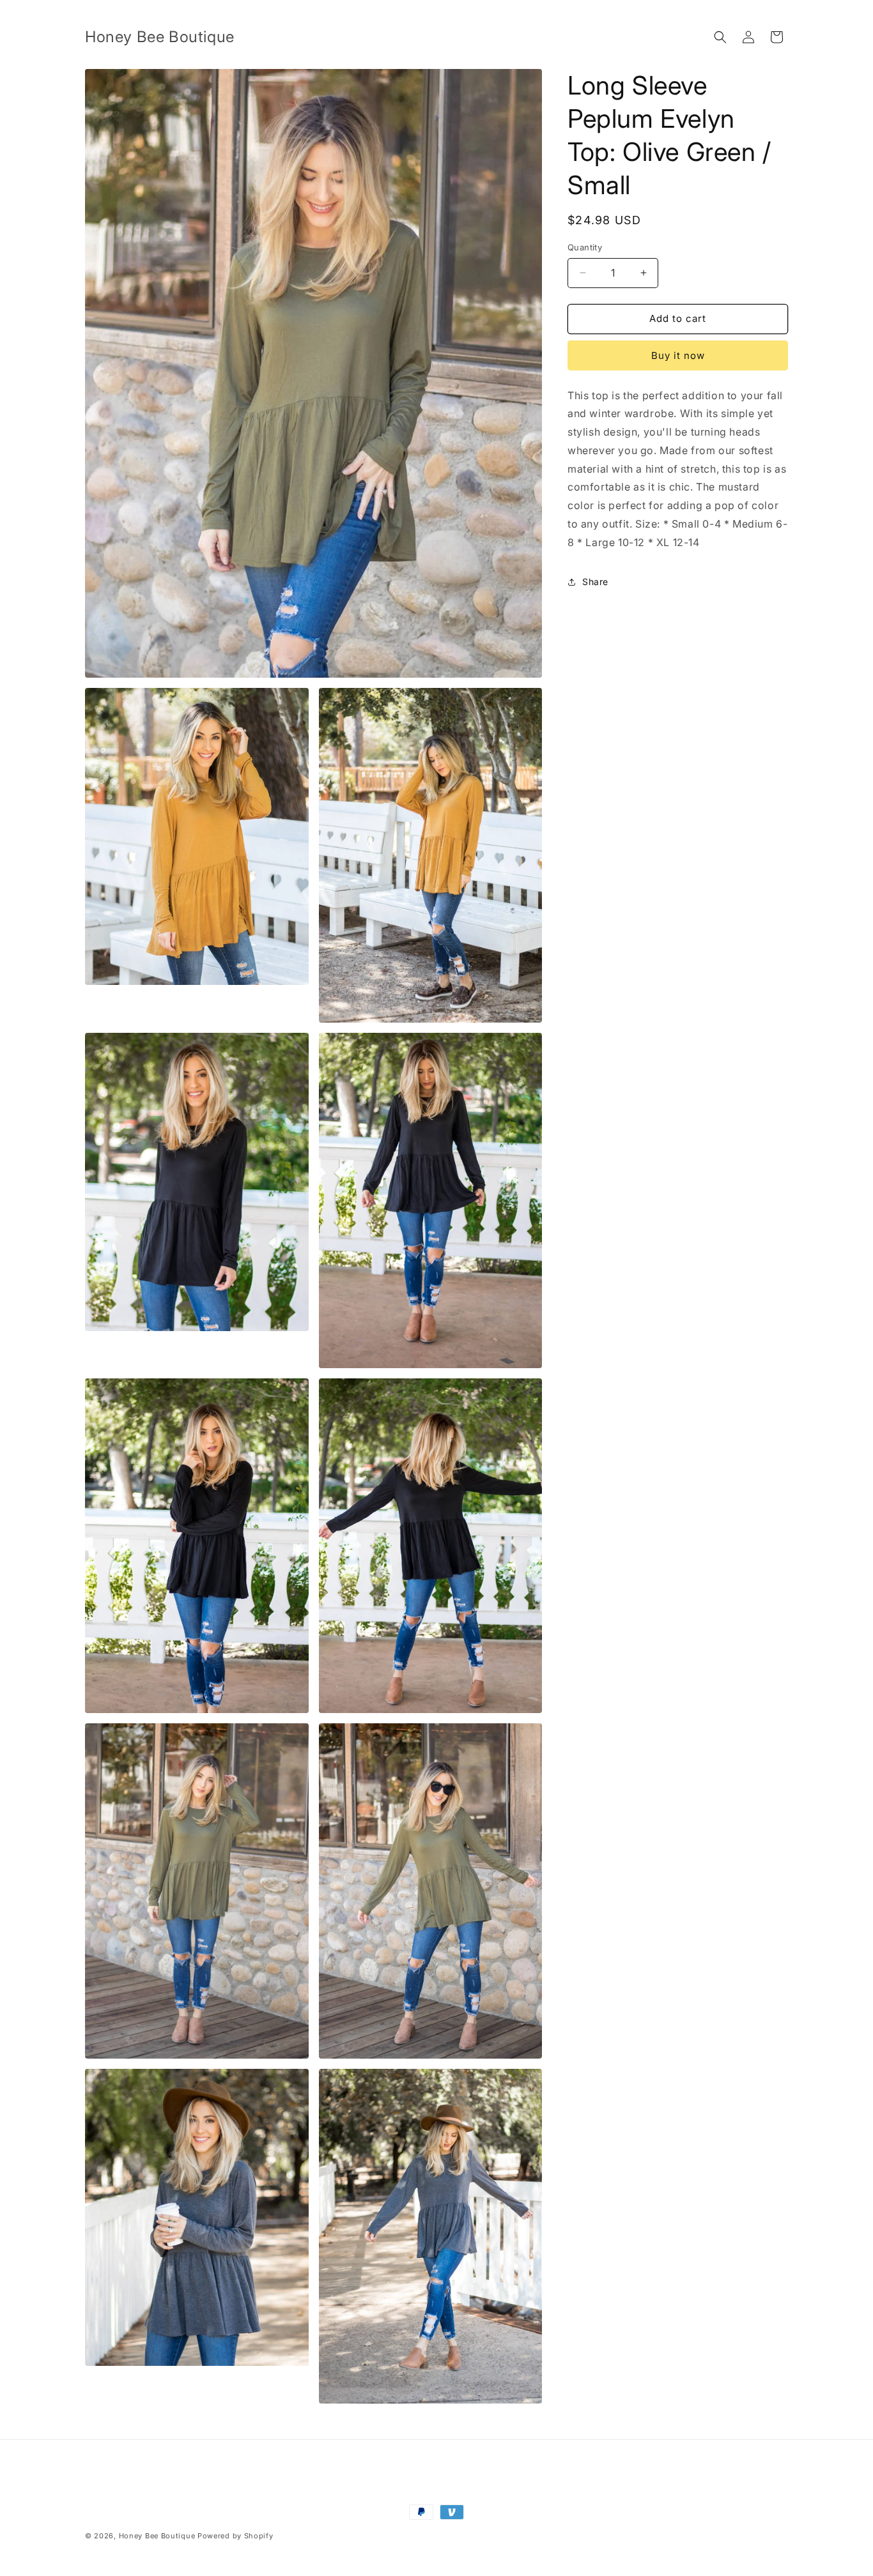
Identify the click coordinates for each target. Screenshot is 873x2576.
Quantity (585, 247)
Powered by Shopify (236, 2536)
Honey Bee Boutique (157, 2536)
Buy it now (678, 355)
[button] (720, 37)
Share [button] (595, 582)
